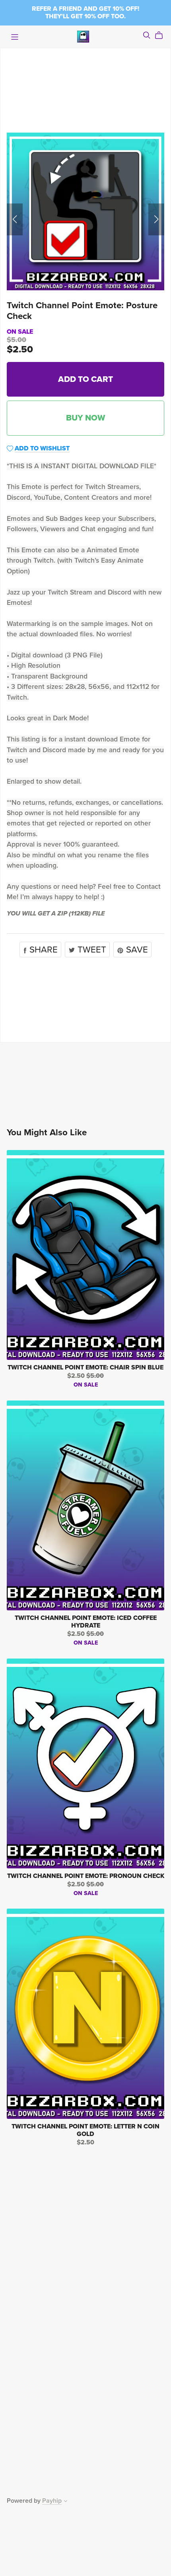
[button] (15, 219)
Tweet (91, 950)
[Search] (147, 35)
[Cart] (162, 35)
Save (136, 950)
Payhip (52, 2501)
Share (42, 950)
